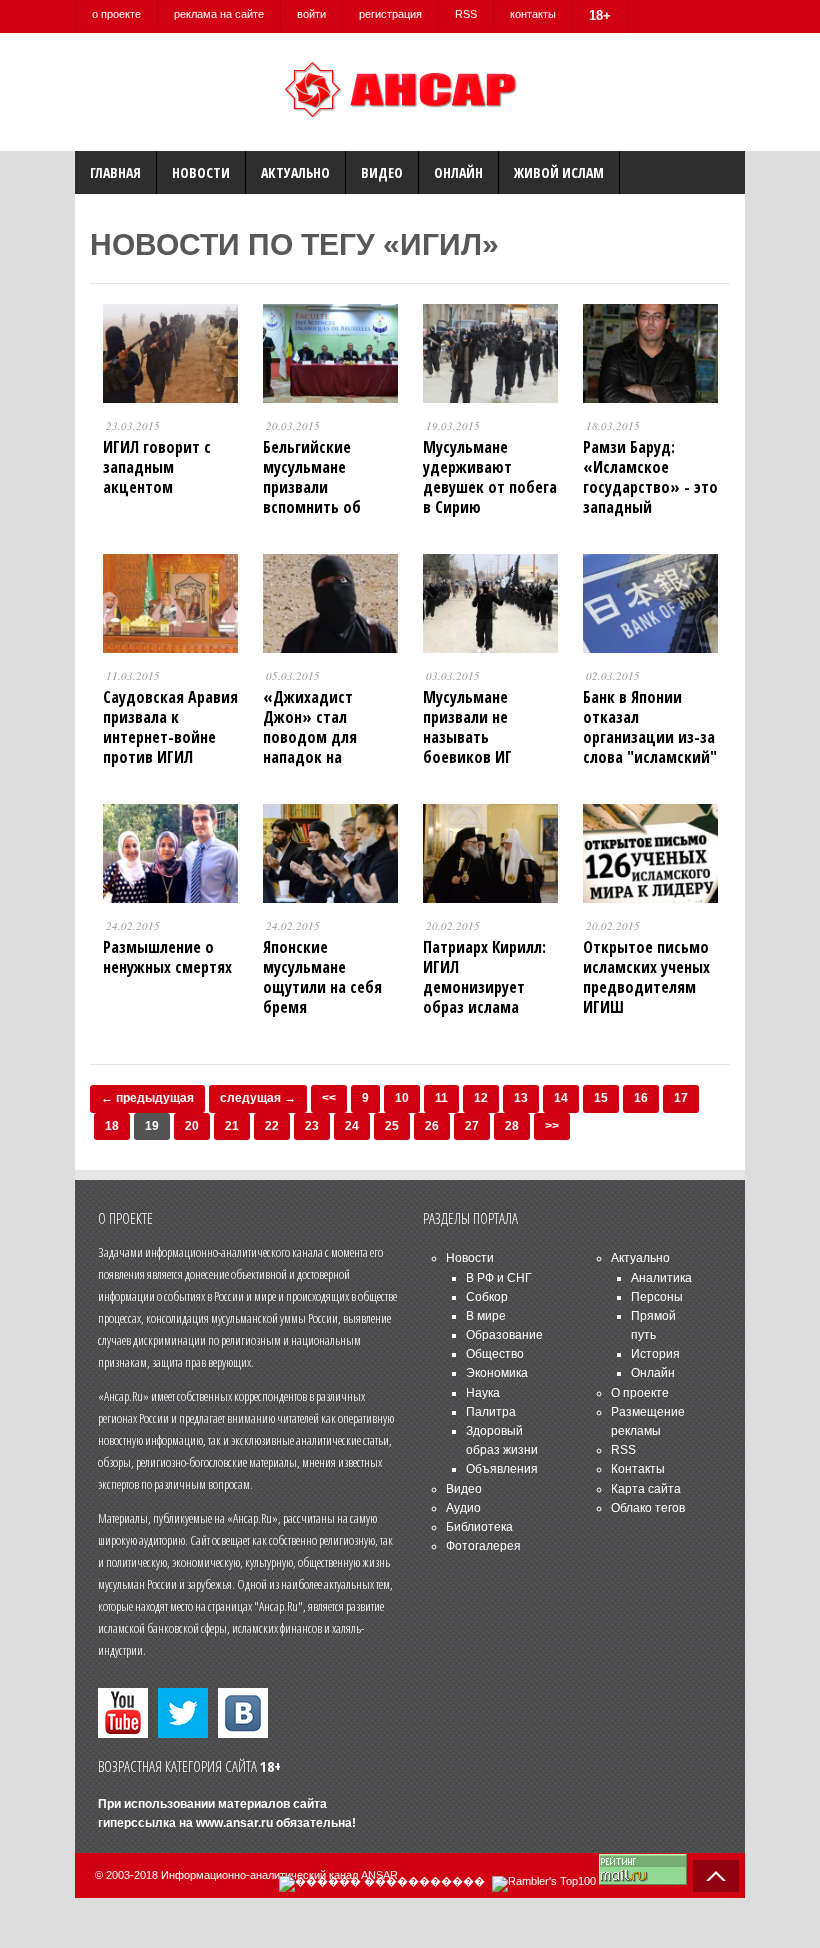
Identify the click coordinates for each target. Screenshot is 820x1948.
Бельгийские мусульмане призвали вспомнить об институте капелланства (312, 497)
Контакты (638, 1469)
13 (521, 1098)
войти (311, 14)
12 (481, 1098)
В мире (486, 1316)
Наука (483, 1393)
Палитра (491, 1412)
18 (112, 1126)
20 (192, 1126)
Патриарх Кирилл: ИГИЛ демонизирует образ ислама (484, 977)
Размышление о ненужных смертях (167, 957)
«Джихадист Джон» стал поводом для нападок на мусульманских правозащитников (327, 747)
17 (681, 1098)
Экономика (497, 1373)
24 (352, 1126)
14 (561, 1098)
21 (232, 1126)
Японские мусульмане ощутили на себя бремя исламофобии (322, 987)
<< (329, 1098)
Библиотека (479, 1527)
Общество (495, 1354)
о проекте (116, 14)
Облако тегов (648, 1508)
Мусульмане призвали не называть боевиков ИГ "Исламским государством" (475, 747)
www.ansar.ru (234, 1823)
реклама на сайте (219, 14)
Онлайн (458, 172)
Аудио (463, 1508)
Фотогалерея (483, 1546)
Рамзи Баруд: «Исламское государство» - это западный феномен (650, 487)
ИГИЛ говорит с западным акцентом (157, 467)
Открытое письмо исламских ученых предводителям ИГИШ (646, 977)
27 (472, 1126)
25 (392, 1126)
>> (552, 1126)
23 (312, 1126)
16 (641, 1098)
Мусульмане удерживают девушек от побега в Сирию (490, 477)
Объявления (502, 1469)
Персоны (657, 1297)
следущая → (258, 1098)
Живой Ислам (559, 172)
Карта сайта (646, 1489)
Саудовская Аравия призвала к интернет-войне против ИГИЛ (170, 727)
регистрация (390, 14)
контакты (533, 14)
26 (432, 1126)
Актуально (295, 172)
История (655, 1354)
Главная (115, 172)
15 (601, 1098)
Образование (504, 1335)
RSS (466, 14)
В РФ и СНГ (499, 1278)
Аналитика (661, 1278)
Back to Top (716, 1876)
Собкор (487, 1297)
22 (272, 1126)
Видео (382, 172)
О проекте (640, 1393)
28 (512, 1126)
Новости (201, 172)
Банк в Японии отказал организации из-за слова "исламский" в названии (650, 737)
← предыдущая (147, 1098)
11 (441, 1098)
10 (402, 1098)
